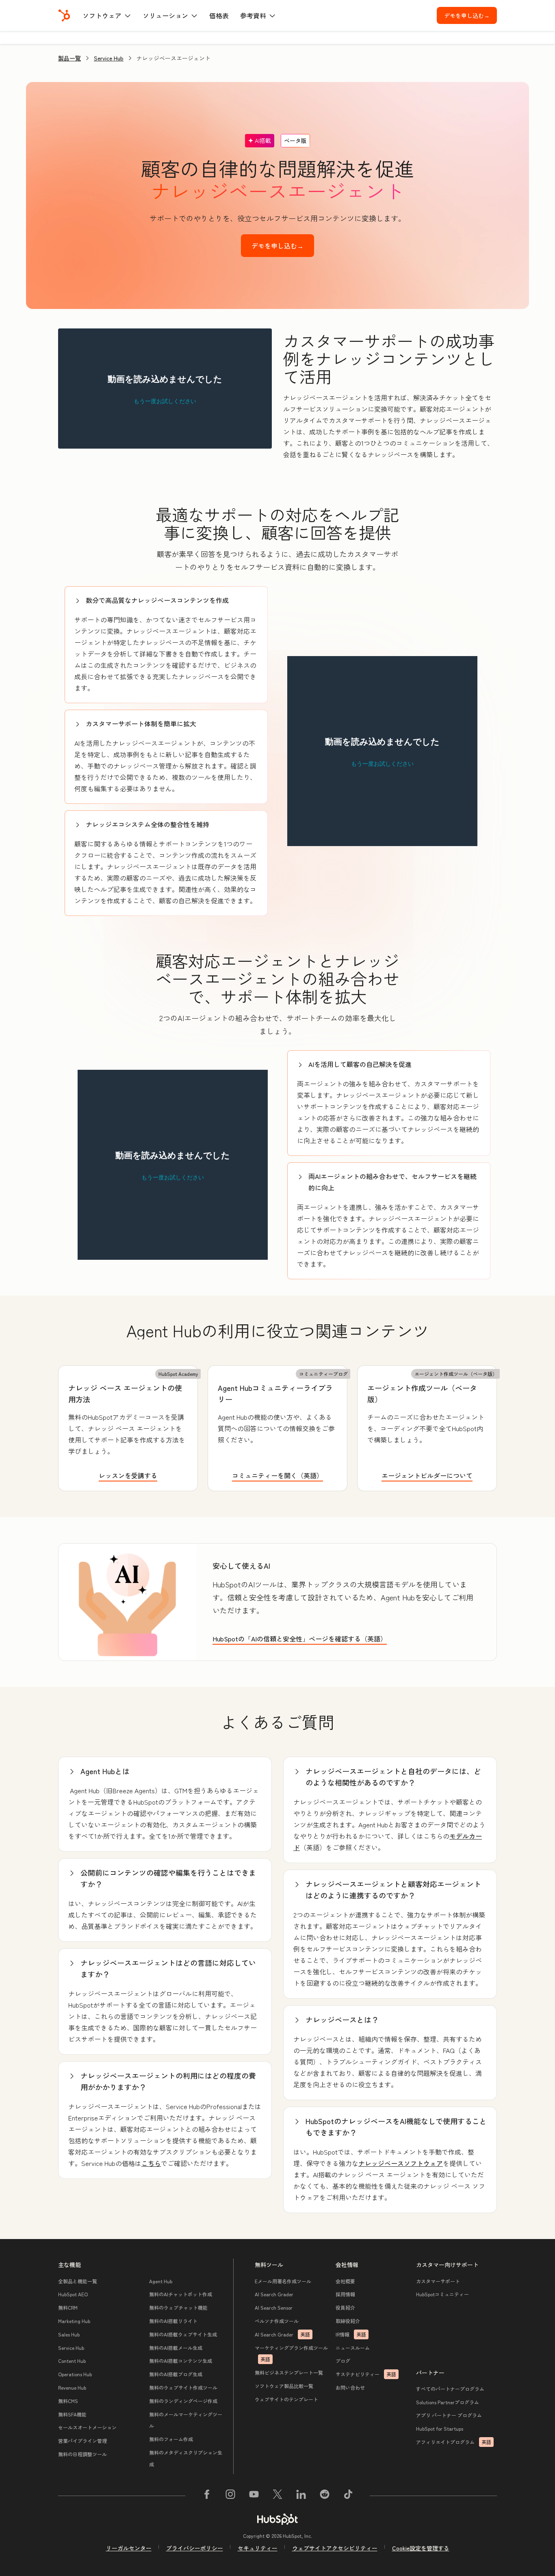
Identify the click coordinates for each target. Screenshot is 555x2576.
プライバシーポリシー (195, 2548)
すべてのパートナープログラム (450, 2389)
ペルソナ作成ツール (277, 2321)
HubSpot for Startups (440, 2428)
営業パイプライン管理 (82, 2441)
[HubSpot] (64, 15)
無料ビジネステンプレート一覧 (289, 2372)
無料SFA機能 (72, 2414)
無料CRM (68, 2307)
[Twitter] (277, 2496)
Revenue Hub (72, 2387)
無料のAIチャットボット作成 (181, 2294)
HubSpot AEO (73, 2294)
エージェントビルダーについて (427, 1475)
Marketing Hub (74, 2321)
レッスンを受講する (128, 1475)
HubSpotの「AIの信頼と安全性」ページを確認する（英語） (300, 1639)
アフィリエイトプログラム (454, 2442)
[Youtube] (254, 2496)
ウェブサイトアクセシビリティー (335, 2548)
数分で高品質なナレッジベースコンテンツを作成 (157, 600)
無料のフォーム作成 (171, 2439)
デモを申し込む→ (470, 15)
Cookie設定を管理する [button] (421, 2548)
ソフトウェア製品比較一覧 (284, 2386)
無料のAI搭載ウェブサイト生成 (183, 2334)
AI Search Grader (274, 2294)
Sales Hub (69, 2334)
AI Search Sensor (274, 2307)
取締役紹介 (348, 2321)
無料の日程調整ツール (82, 2454)
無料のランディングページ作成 (183, 2401)
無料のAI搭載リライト (173, 2321)
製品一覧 (69, 58)
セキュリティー (258, 2548)
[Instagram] (230, 2496)
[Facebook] (207, 2496)
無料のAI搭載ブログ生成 (176, 2374)
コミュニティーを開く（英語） (277, 1475)
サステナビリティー (366, 2374)
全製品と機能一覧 (78, 2281)
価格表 (219, 15)
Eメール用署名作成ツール (283, 2281)
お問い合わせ (350, 2387)
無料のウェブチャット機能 (178, 2307)
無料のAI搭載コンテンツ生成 (181, 2361)
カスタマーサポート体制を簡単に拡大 (141, 723)
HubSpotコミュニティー (442, 2294)
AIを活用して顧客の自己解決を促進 (360, 1064)
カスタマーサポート (438, 2281)
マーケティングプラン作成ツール (291, 2354)
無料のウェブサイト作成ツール (183, 2387)
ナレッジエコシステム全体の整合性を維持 (147, 824)
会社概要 (345, 2281)
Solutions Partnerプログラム (448, 2402)
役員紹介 (345, 2307)
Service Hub (109, 58)
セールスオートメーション (87, 2427)
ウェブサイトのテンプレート (286, 2399)
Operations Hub (75, 2374)
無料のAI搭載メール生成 (176, 2348)
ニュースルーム (353, 2348)
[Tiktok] (348, 2496)
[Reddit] (325, 2496)
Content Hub (72, 2361)
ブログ (343, 2361)
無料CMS (68, 2401)
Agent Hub (161, 2281)
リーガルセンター (129, 2548)
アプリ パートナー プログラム (449, 2415)
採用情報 (345, 2294)
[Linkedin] (301, 2496)
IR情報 (351, 2334)
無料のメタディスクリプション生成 (186, 2458)
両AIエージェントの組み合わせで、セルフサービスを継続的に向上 (392, 1182)
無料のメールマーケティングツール (186, 2420)
